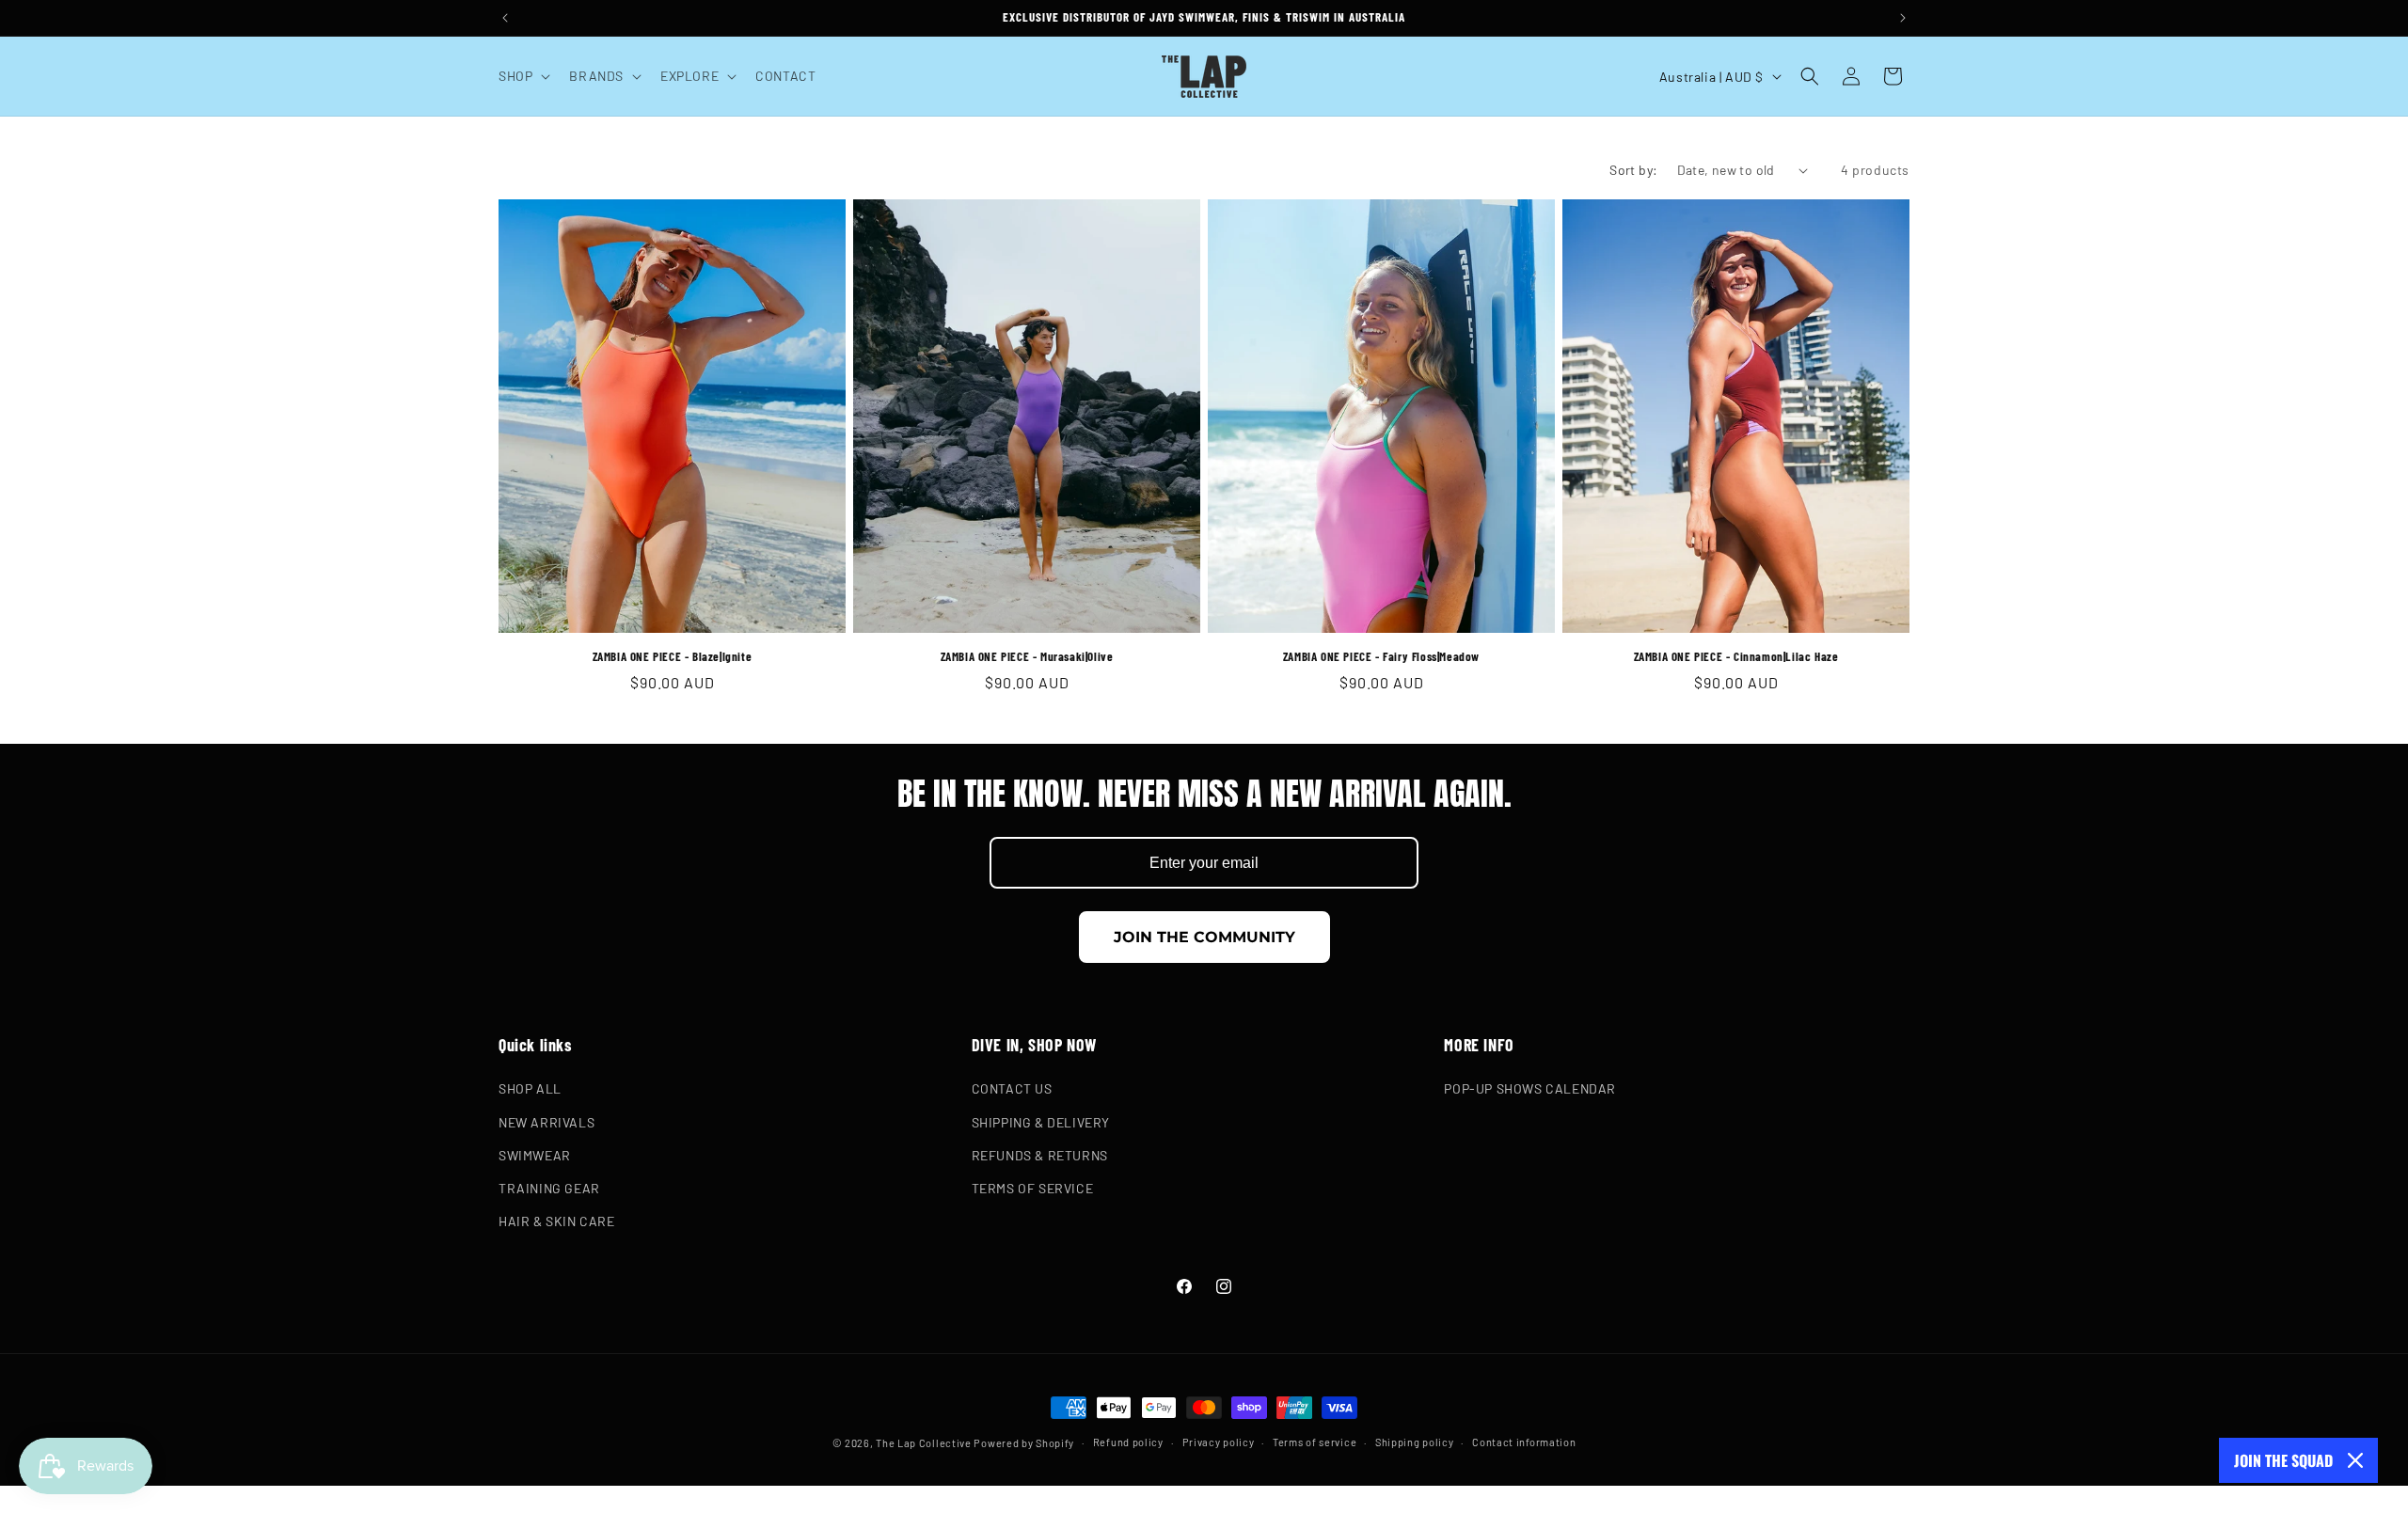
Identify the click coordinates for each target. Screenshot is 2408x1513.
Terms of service (1315, 1441)
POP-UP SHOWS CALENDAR (1530, 1089)
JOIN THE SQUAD (2283, 1460)
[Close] (2355, 1460)
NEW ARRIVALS (547, 1122)
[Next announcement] (1903, 18)
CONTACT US (1012, 1089)
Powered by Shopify (1024, 1443)
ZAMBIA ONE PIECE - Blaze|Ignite (673, 656)
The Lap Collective (924, 1443)
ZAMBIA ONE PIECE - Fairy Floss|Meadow (1381, 656)
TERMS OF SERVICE (1033, 1188)
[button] (523, 76)
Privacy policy (1219, 1441)
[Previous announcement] (505, 18)
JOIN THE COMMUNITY (1204, 937)
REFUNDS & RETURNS (1040, 1155)
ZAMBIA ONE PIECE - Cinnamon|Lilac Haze (1736, 656)
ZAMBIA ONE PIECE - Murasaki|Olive (1027, 656)
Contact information (1524, 1441)
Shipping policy (1415, 1441)
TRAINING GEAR (549, 1188)
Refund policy (1128, 1441)
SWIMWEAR (535, 1155)
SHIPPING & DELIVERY (1041, 1122)
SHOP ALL (530, 1089)
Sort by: (1633, 170)
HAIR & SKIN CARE (557, 1221)
